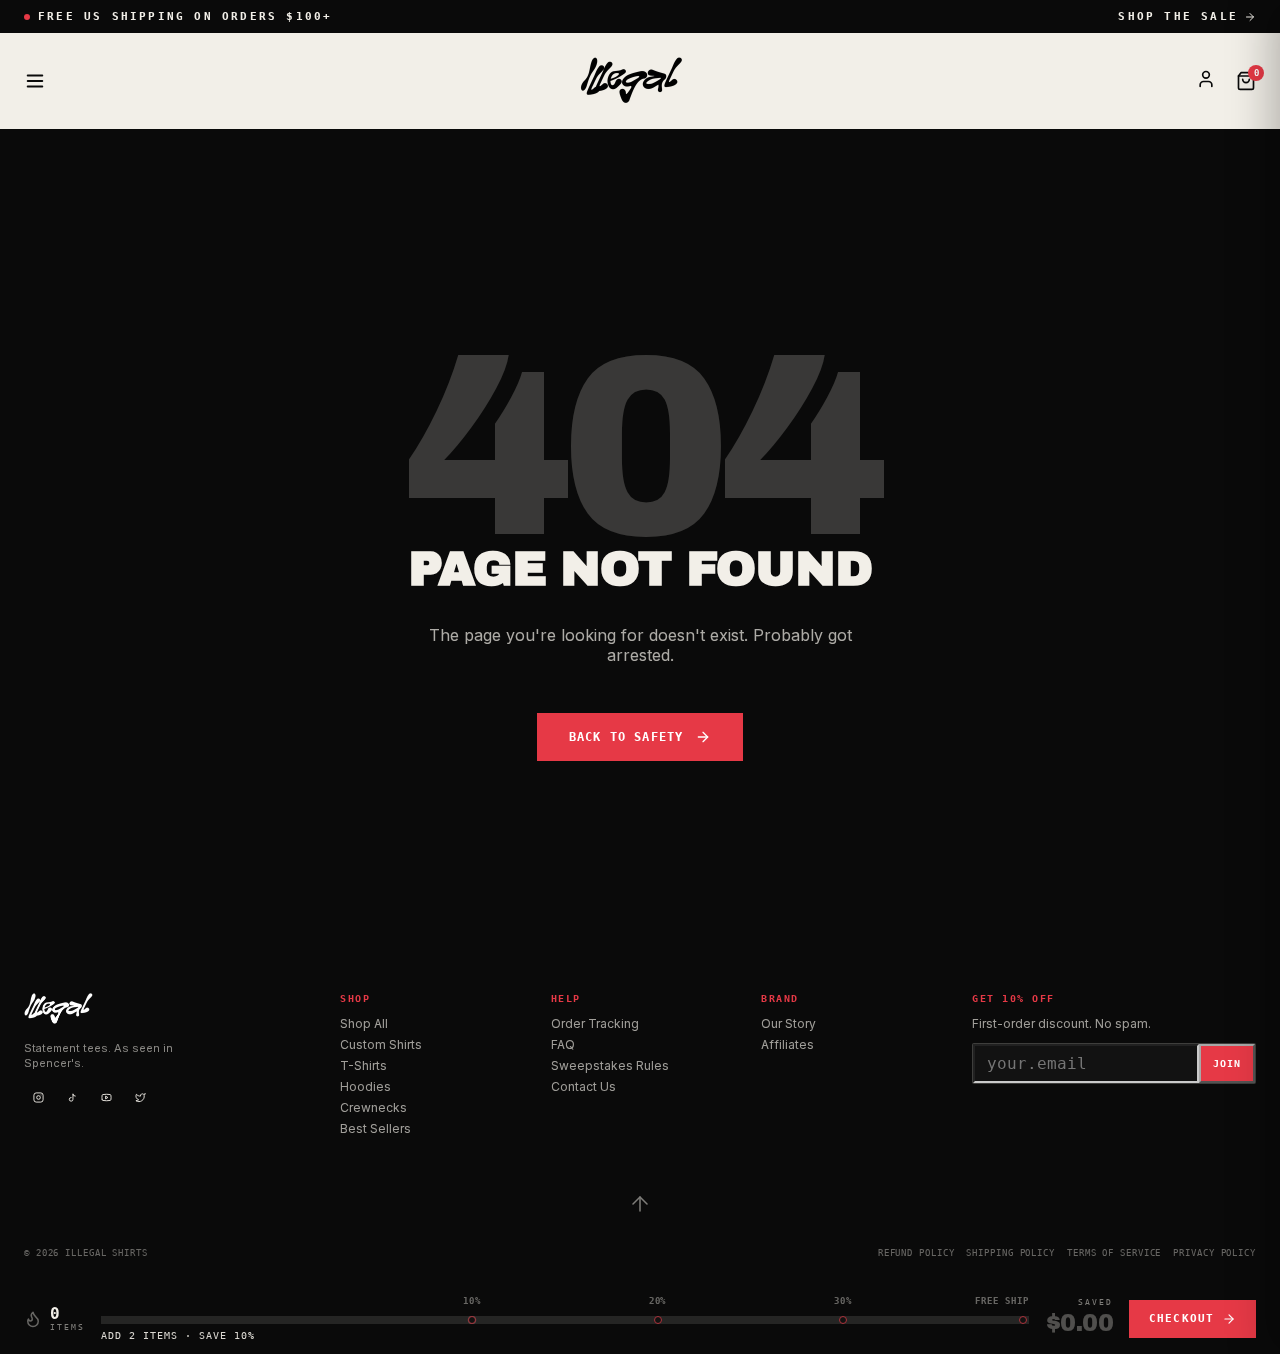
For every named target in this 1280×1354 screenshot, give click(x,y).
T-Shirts (363, 1065)
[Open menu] (35, 81)
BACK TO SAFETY (626, 737)
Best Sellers (375, 1128)
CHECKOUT (1181, 1318)
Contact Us (583, 1086)
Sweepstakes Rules (610, 1065)
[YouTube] (106, 1097)
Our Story (788, 1023)
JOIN (1227, 1063)
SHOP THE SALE (1178, 16)
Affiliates (787, 1044)
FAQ (563, 1044)
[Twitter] (140, 1097)
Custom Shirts (381, 1044)
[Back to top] (640, 1204)
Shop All (364, 1023)
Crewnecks (373, 1107)
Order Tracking (595, 1023)
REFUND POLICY (916, 1253)
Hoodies (365, 1086)
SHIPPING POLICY (1010, 1253)
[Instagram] (38, 1097)
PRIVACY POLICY (1214, 1253)
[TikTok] (72, 1097)
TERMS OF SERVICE (1114, 1253)
